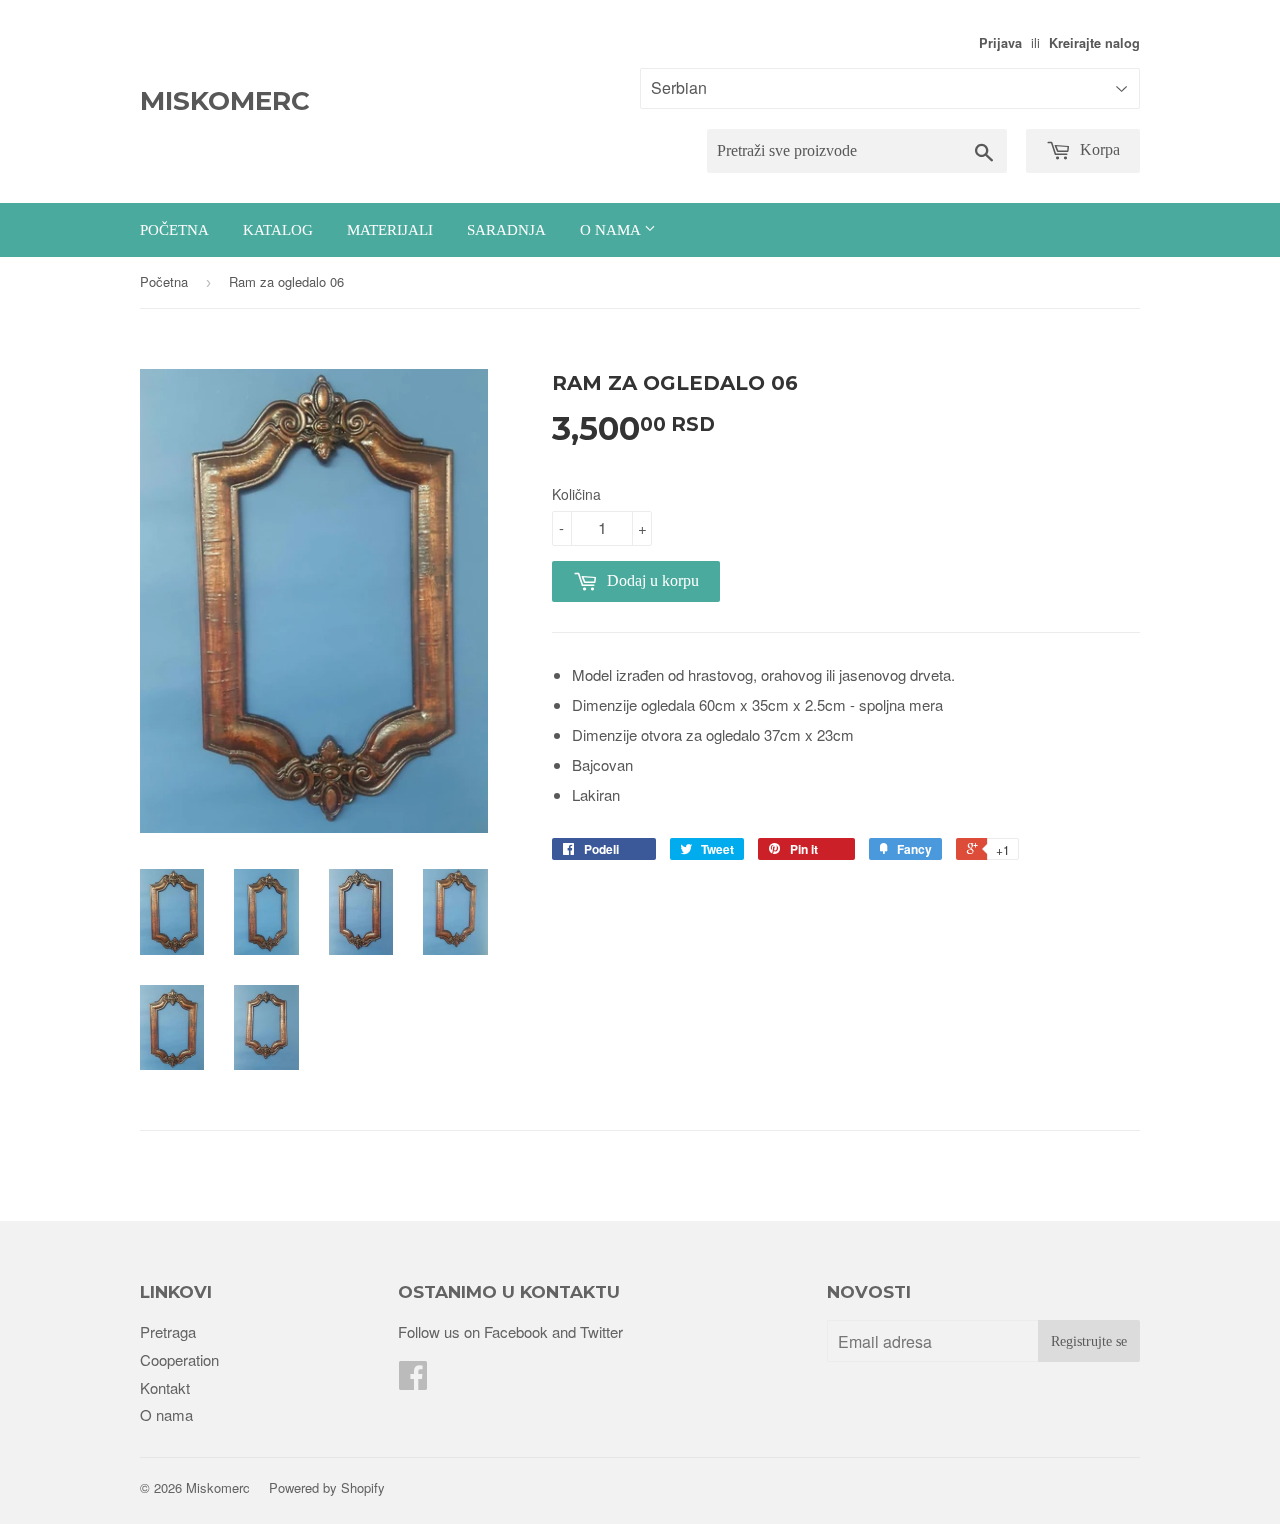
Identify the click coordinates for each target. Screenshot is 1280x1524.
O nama (612, 230)
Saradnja (506, 230)
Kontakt (165, 1387)
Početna (174, 230)
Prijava (1000, 43)
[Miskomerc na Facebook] (413, 1380)
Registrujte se (1089, 1341)
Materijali (390, 230)
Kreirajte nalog (1094, 43)
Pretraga (168, 1331)
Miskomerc (225, 101)
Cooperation (179, 1359)
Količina (576, 494)
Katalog (278, 230)
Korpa (1098, 149)
